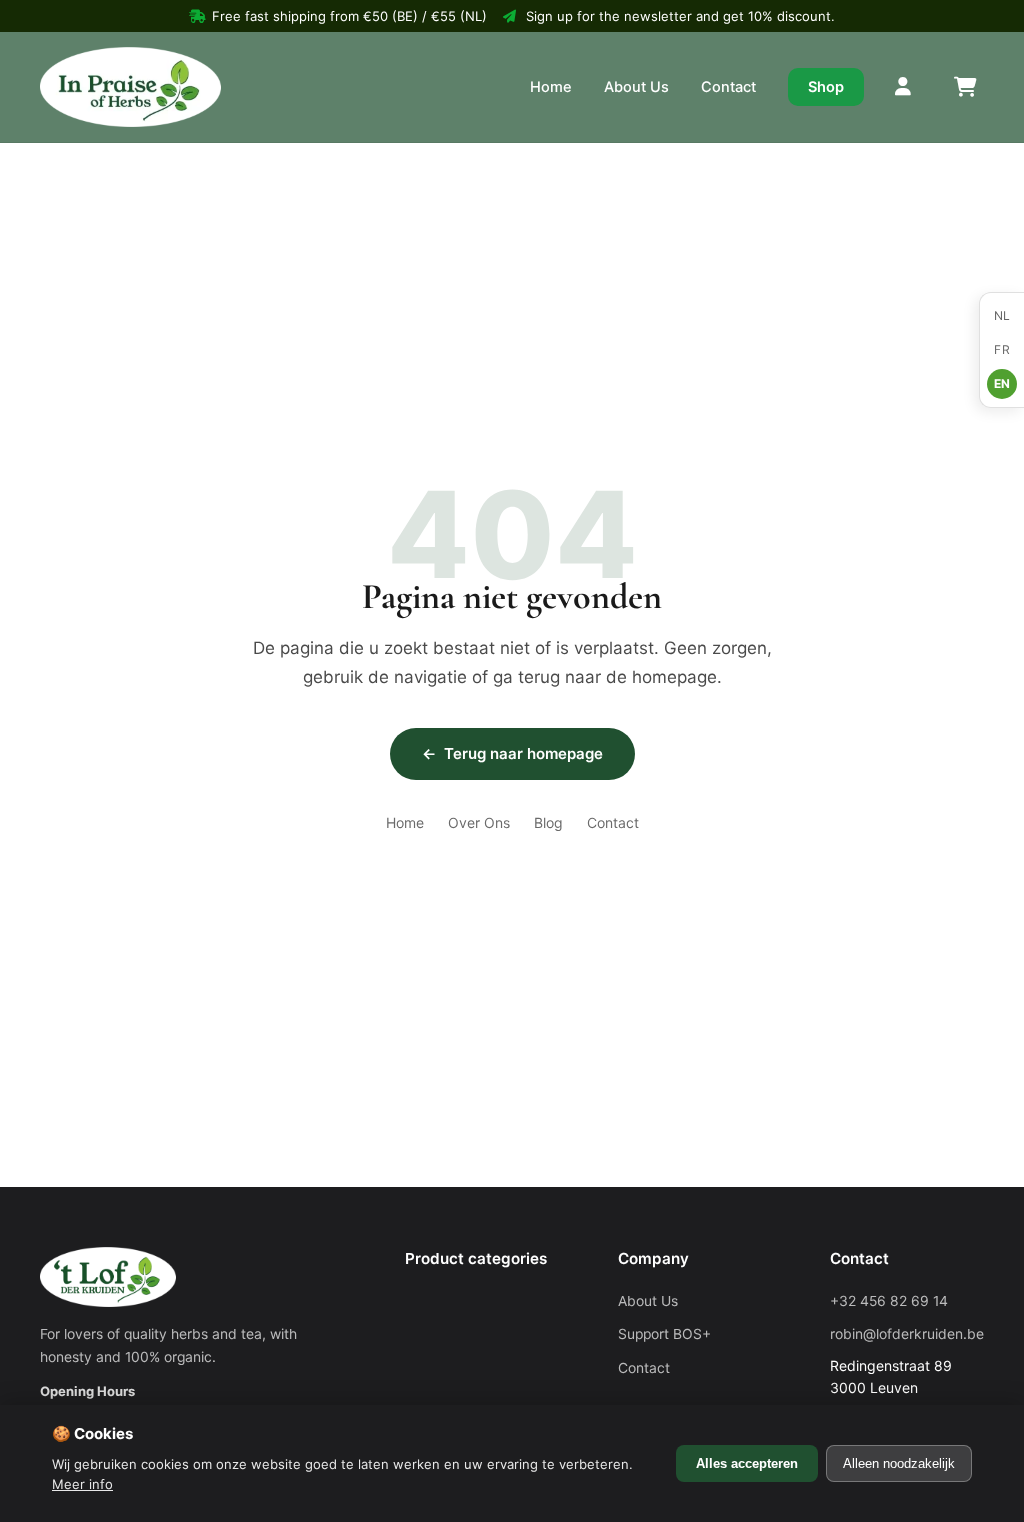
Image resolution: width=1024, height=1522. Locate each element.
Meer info (82, 1484)
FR (1002, 349)
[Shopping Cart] (964, 87)
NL (1002, 315)
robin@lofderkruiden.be (907, 1334)
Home (551, 87)
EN (1002, 383)
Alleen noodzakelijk (899, 1463)
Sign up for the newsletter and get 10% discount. (680, 16)
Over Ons (479, 822)
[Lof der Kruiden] (130, 87)
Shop (826, 87)
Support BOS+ (664, 1334)
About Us (636, 87)
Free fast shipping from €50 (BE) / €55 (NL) (349, 16)
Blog (548, 822)
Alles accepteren (747, 1463)
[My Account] (904, 87)
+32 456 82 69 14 (889, 1301)
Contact (728, 87)
